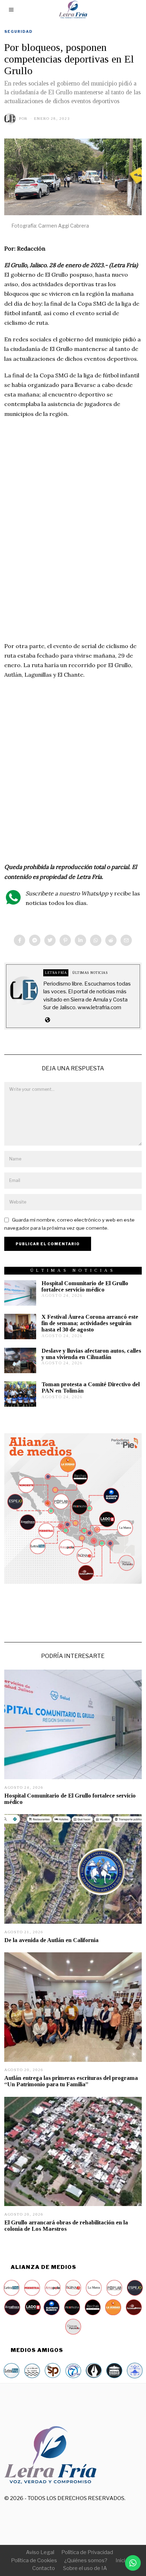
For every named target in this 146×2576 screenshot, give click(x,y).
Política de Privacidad (87, 2552)
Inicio (122, 2560)
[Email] (126, 940)
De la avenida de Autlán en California (51, 1940)
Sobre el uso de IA (85, 2568)
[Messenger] (35, 940)
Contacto (44, 2568)
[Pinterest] (65, 940)
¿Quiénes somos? (86, 2560)
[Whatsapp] (96, 940)
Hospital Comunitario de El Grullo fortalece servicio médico (85, 1286)
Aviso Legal (40, 2552)
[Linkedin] (80, 940)
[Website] (48, 1020)
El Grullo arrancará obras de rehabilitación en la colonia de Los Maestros (66, 2226)
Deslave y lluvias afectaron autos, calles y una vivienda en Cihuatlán (91, 1354)
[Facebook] (19, 940)
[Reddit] (111, 940)
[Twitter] (50, 940)
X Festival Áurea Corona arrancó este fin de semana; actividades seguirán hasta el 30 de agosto (90, 1323)
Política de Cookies (34, 2560)
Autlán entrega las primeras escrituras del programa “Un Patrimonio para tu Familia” (71, 2081)
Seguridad (18, 31)
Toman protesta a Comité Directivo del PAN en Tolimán (91, 1387)
